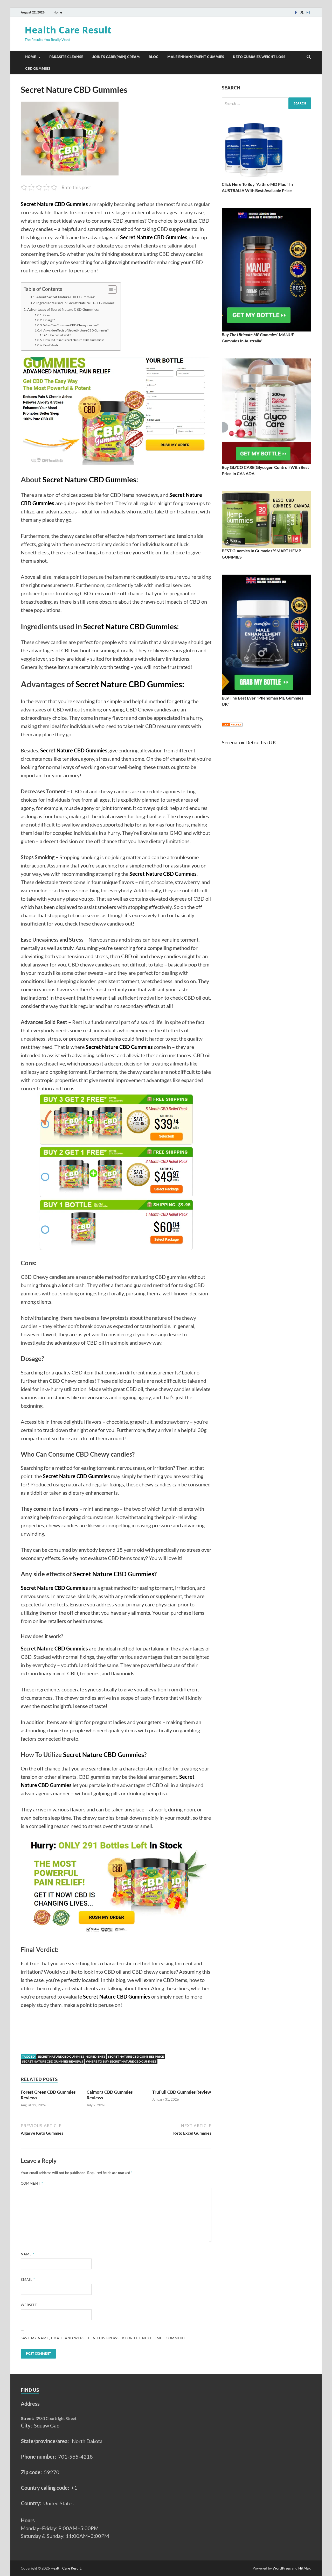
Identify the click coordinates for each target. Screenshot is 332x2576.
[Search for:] (267, 103)
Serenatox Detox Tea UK (249, 742)
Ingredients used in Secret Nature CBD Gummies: (76, 303)
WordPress (282, 2568)
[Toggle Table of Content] (110, 290)
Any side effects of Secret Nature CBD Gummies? (76, 330)
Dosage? (49, 320)
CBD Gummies (38, 68)
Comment (32, 2183)
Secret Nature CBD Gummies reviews (53, 2061)
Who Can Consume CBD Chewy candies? (71, 325)
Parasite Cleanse (66, 57)
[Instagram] (308, 12)
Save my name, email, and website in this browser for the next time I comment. (103, 2338)
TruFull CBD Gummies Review (182, 2092)
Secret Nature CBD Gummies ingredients (71, 2056)
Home (58, 12)
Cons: (47, 315)
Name (28, 2254)
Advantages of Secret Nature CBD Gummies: (63, 309)
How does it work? (60, 335)
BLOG (154, 57)
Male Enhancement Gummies (196, 57)
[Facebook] (296, 12)
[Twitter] (302, 12)
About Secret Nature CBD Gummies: (66, 297)
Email (28, 2279)
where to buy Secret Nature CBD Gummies (121, 2061)
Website (29, 2305)
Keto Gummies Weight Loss (259, 57)
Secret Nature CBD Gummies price (136, 2056)
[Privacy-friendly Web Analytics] (232, 725)
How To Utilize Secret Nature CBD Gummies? (74, 340)
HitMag (304, 2568)
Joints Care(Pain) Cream (116, 57)
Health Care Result (68, 30)
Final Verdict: (52, 345)
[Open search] (309, 57)
